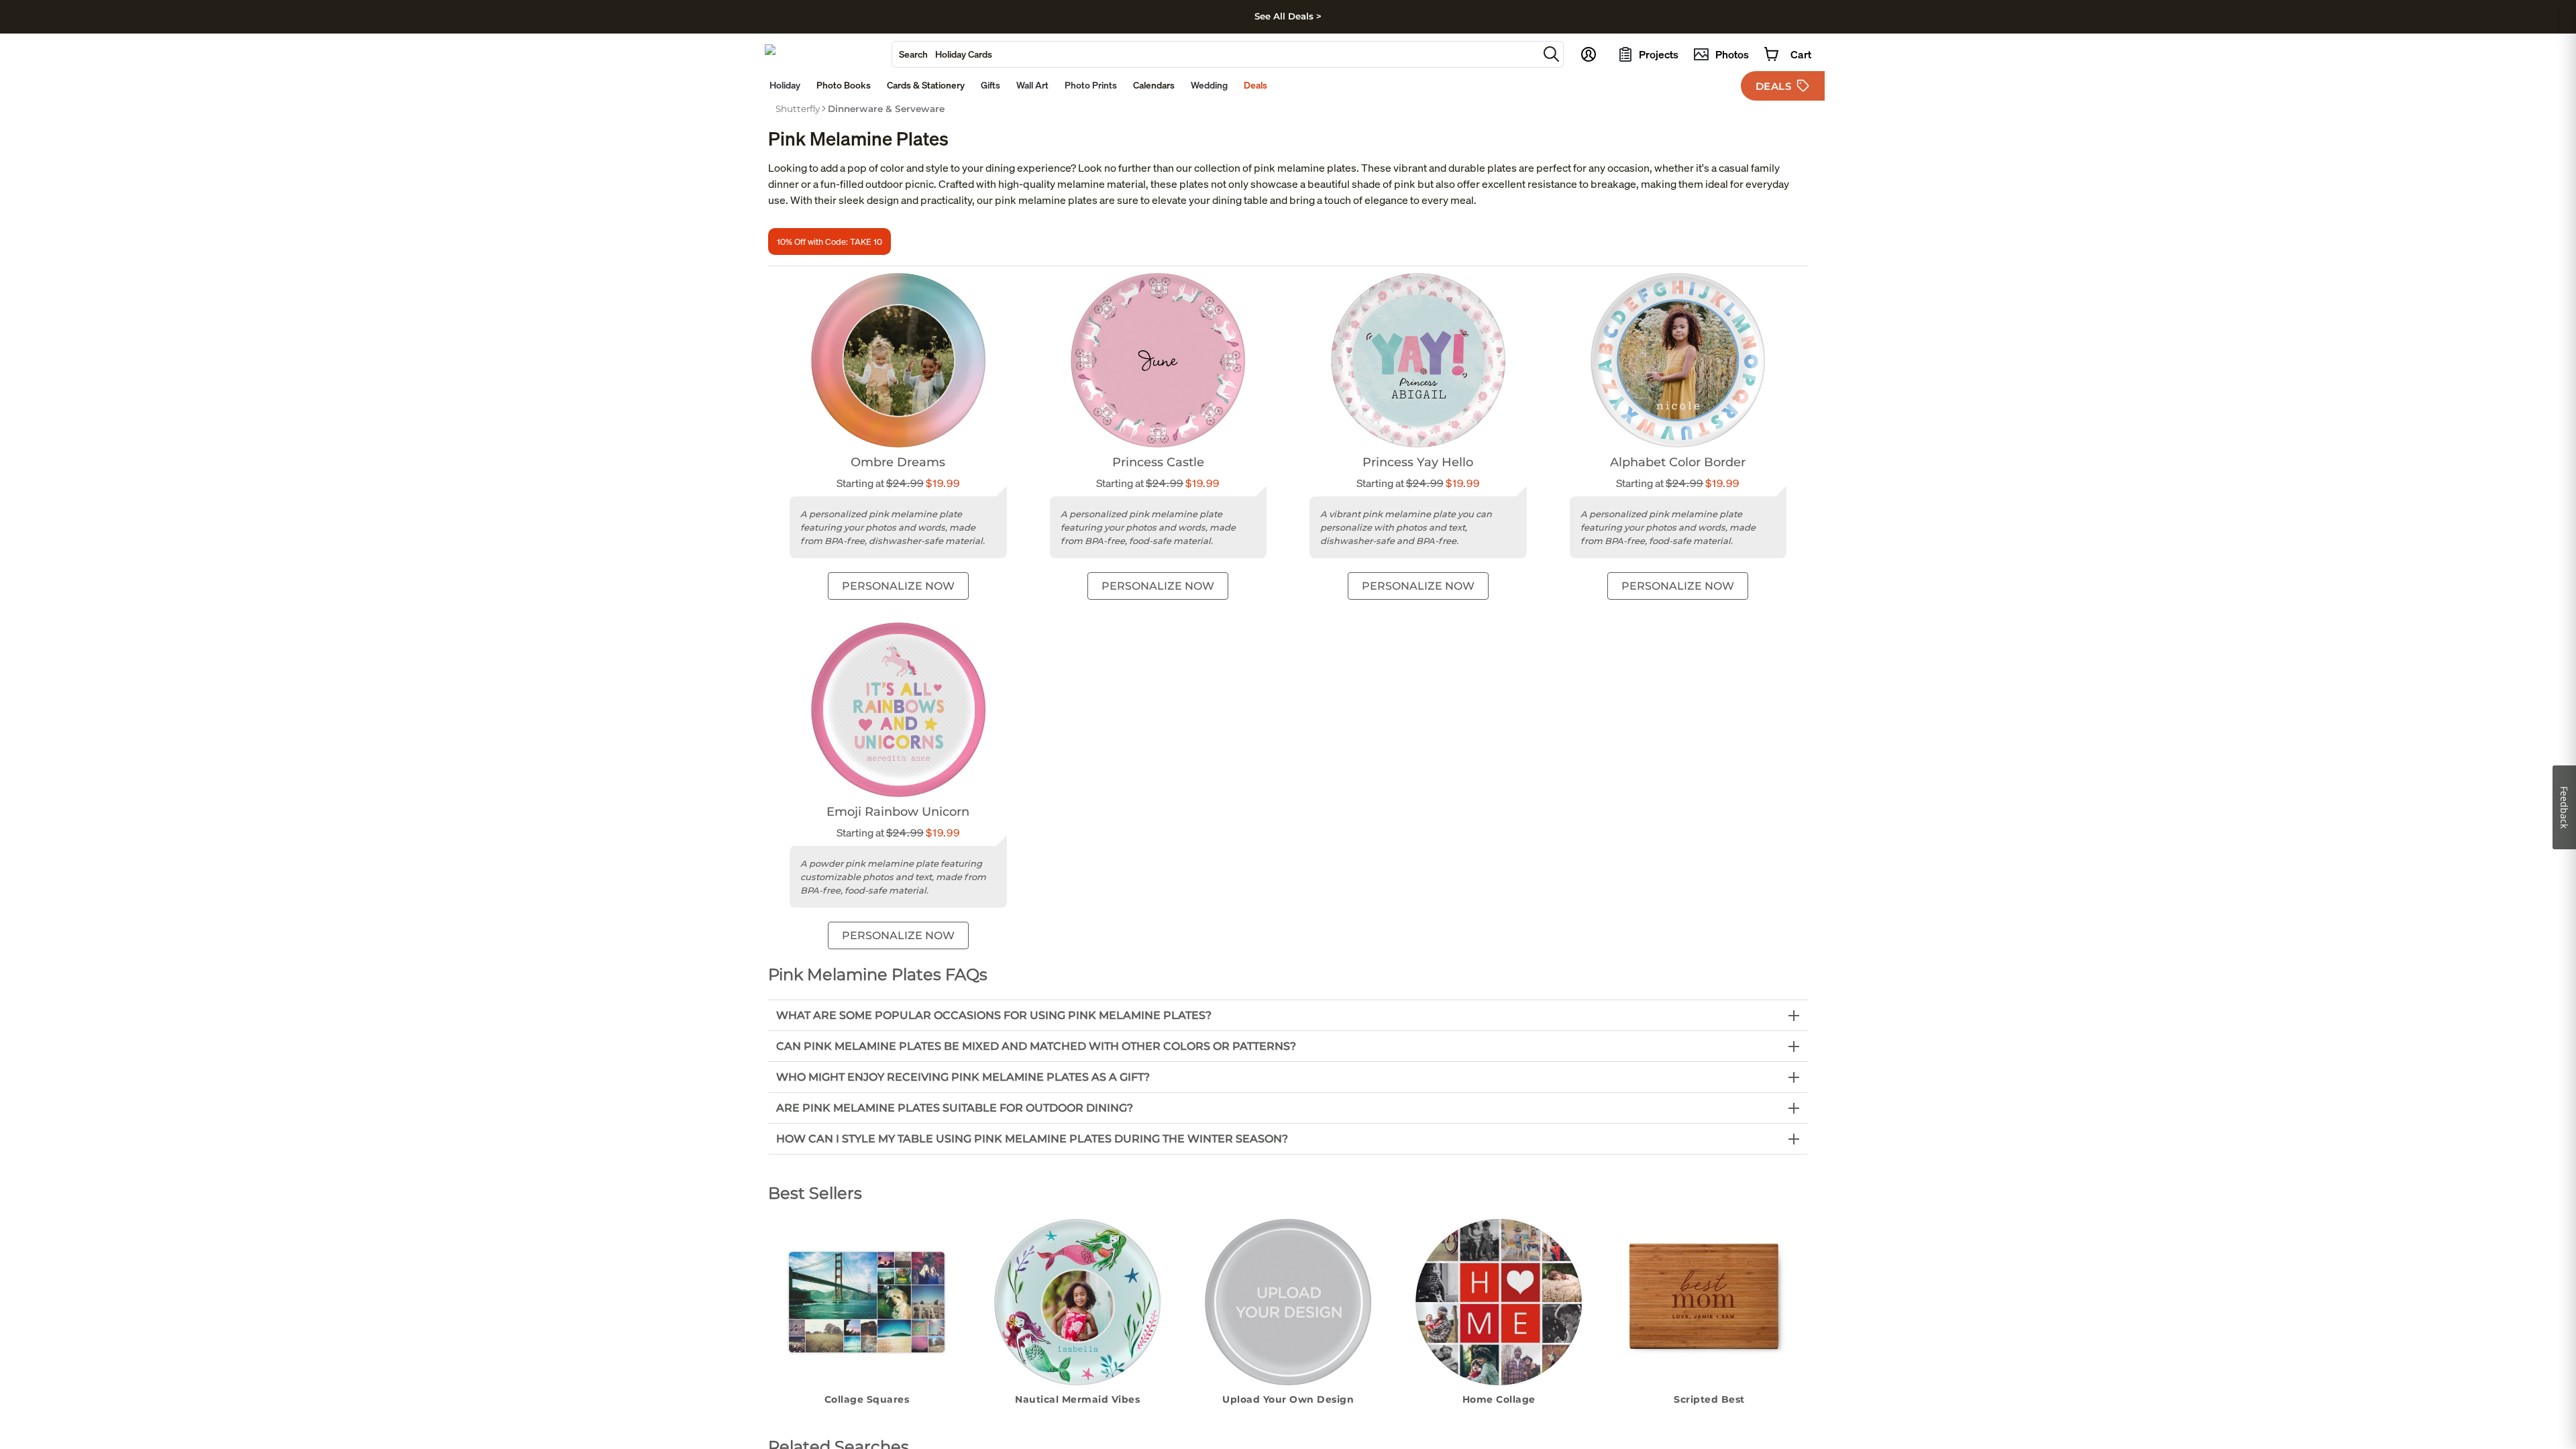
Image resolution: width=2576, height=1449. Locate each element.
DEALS (1774, 86)
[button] (1551, 54)
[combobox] (1215, 54)
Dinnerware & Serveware (886, 109)
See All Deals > (1288, 16)
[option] (798, 109)
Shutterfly (798, 109)
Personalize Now (898, 586)
